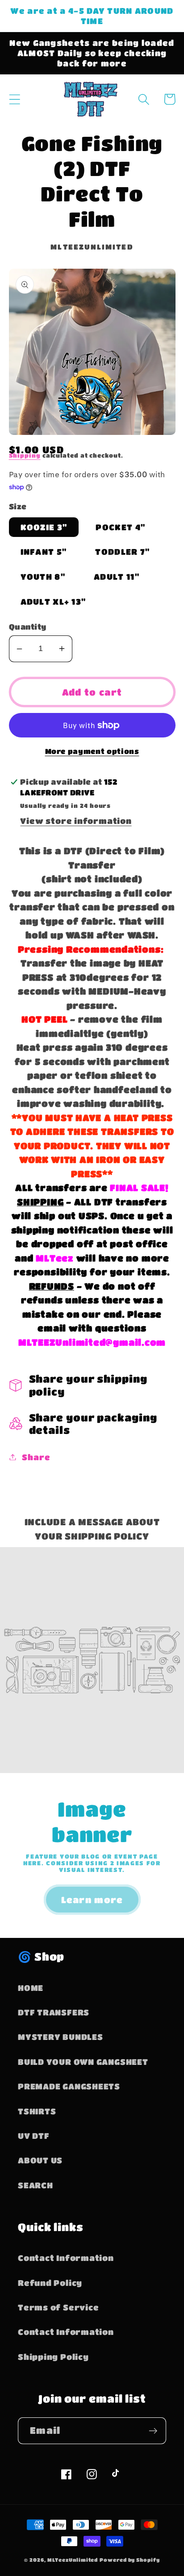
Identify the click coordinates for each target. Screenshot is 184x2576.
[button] (15, 99)
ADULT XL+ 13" (53, 601)
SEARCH (36, 2185)
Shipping (25, 455)
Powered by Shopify (130, 2560)
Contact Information (66, 2258)
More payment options (92, 751)
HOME (31, 1988)
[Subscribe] (153, 2431)
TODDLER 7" (122, 551)
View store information (76, 821)
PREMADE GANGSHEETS (69, 2086)
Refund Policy (50, 2283)
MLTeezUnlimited (73, 2560)
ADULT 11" (117, 576)
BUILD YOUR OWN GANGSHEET (83, 2062)
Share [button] (36, 1457)
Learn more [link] (92, 1900)
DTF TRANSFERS (54, 2012)
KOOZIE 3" (44, 527)
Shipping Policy (53, 2357)
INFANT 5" (44, 551)
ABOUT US (40, 2160)
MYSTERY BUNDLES (61, 2037)
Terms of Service (58, 2307)
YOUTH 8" (43, 576)
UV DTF (34, 2136)
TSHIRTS (37, 2111)
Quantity (28, 627)
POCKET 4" (120, 527)
